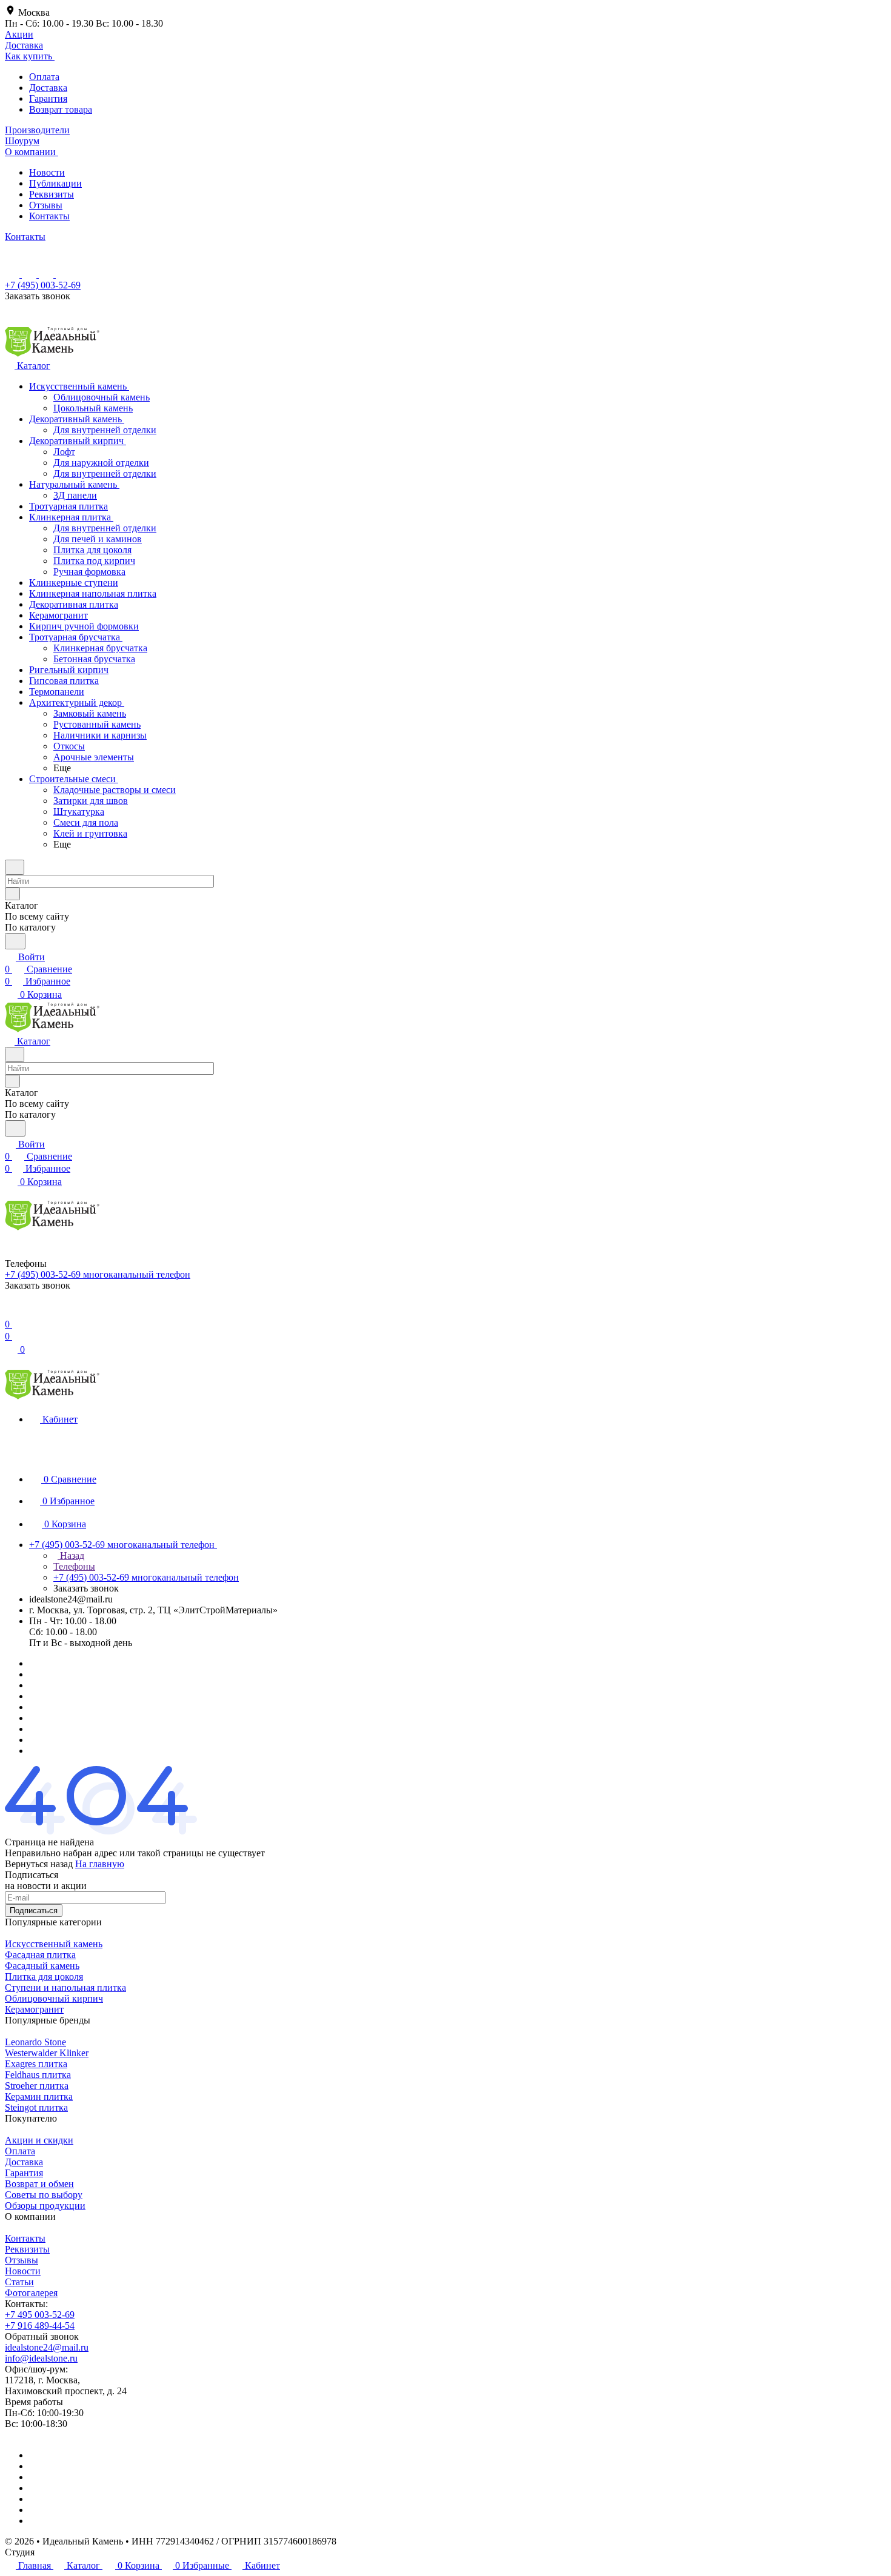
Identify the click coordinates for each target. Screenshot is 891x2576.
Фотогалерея (31, 2293)
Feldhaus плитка (38, 2075)
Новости (47, 172)
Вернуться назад (39, 1864)
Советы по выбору (44, 2195)
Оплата (44, 77)
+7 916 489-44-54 (40, 2325)
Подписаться (34, 1910)
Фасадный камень (42, 1966)
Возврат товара (61, 109)
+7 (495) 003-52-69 (43, 285)
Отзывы (46, 205)
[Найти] (15, 941)
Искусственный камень (54, 1944)
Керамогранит (34, 2009)
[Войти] (10, 1312)
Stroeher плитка (37, 2086)
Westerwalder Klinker (47, 2053)
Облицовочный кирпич (54, 1998)
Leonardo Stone (35, 2042)
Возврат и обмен (39, 2184)
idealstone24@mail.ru (47, 2347)
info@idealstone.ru (41, 2358)
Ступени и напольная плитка (65, 1987)
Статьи (19, 2282)
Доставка (48, 88)
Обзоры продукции (45, 2206)
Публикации (55, 183)
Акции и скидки (39, 2140)
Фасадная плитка (40, 1955)
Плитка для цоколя (44, 1977)
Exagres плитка (36, 2064)
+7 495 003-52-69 (40, 2315)
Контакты (49, 216)
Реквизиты (52, 194)
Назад (71, 1555)
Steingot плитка (36, 2107)
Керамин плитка (39, 2096)
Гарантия (48, 98)
